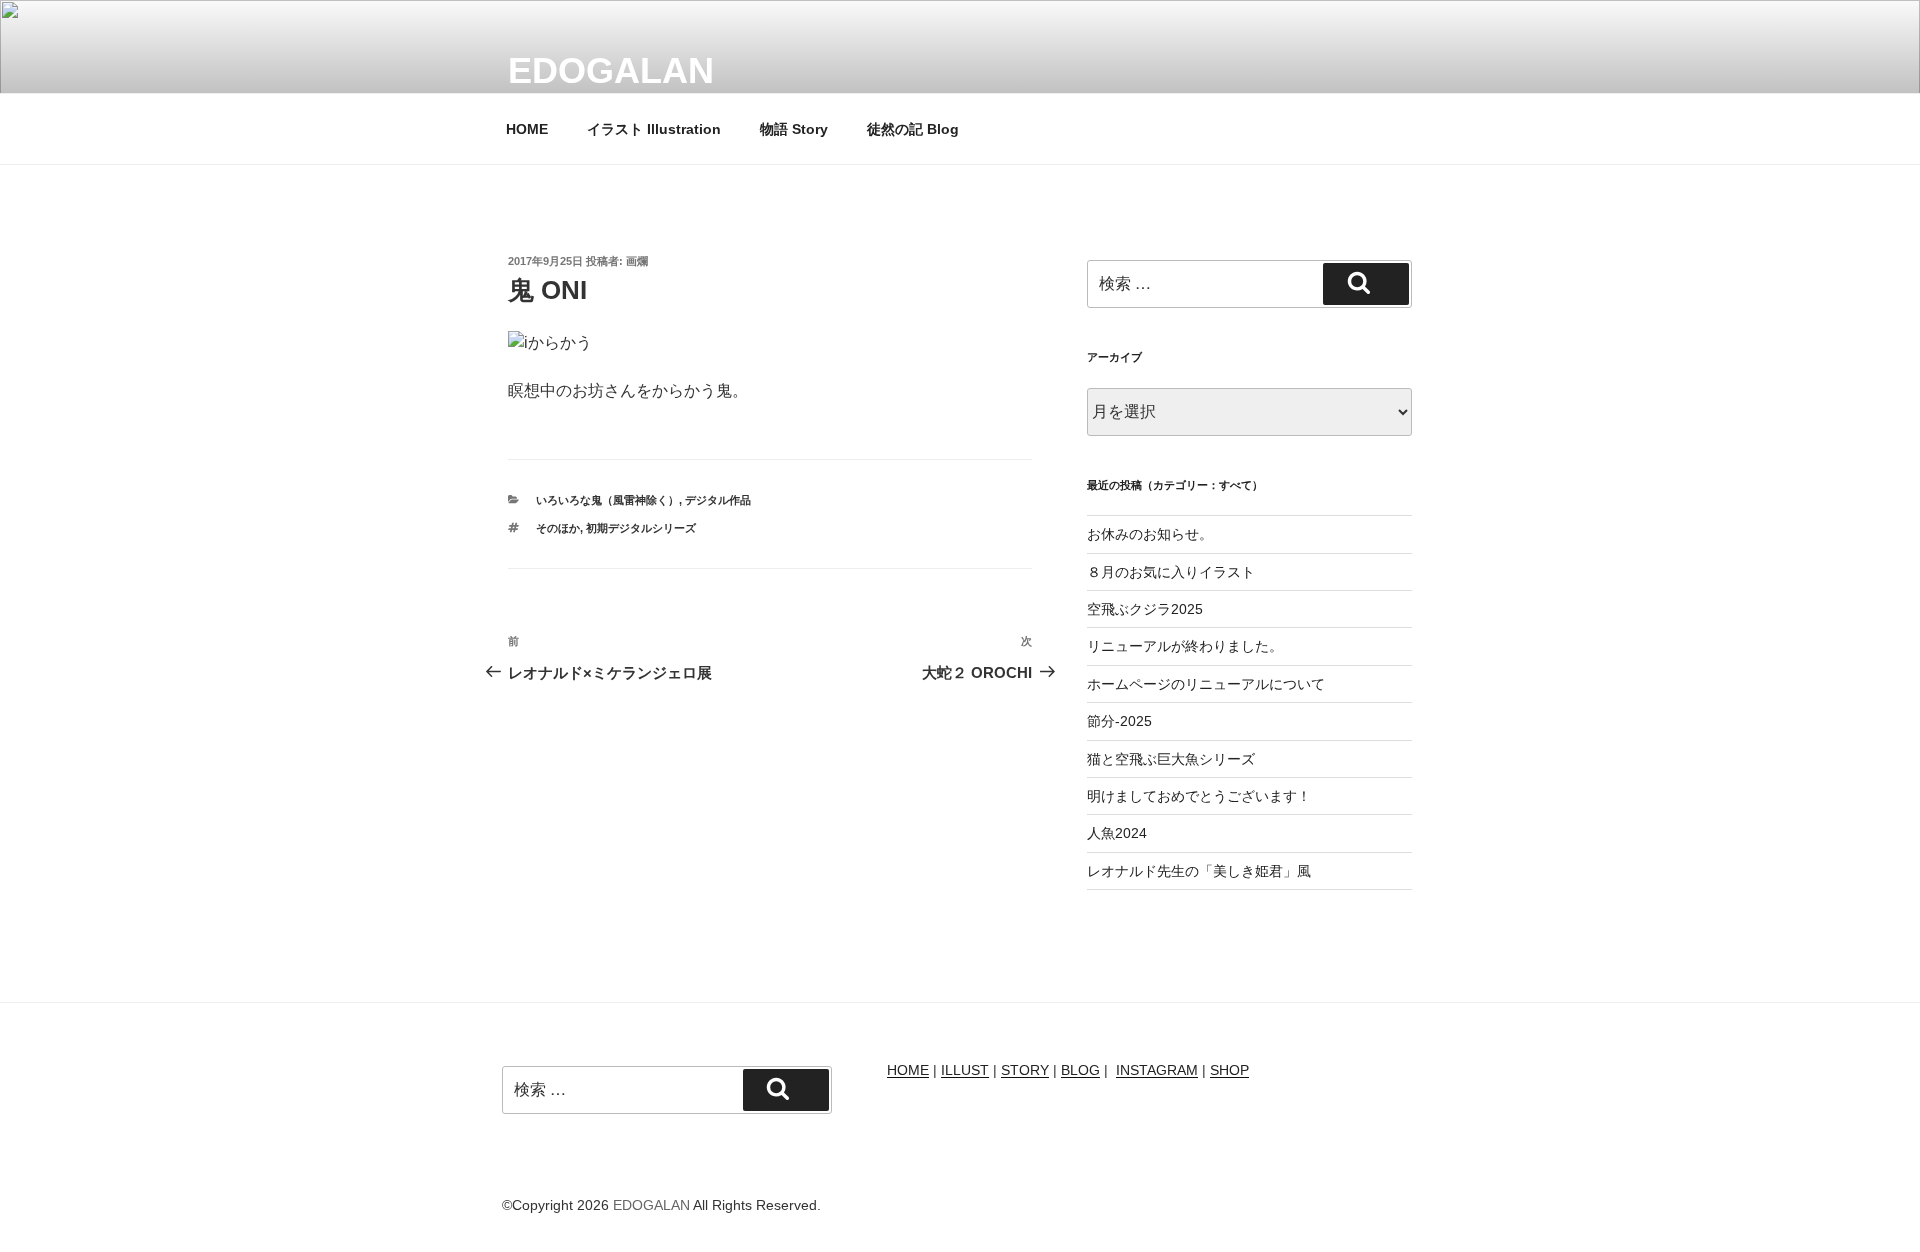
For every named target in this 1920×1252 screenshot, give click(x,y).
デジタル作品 (718, 500)
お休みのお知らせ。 (1150, 534)
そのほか (558, 528)
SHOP (1229, 1070)
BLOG (1080, 1070)
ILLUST (965, 1070)
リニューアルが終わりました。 (1185, 646)
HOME (527, 129)
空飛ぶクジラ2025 (1145, 609)
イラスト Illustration (654, 129)
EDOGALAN (611, 70)
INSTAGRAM (1157, 1070)
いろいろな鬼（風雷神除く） (607, 500)
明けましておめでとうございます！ (1199, 796)
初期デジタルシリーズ (641, 528)
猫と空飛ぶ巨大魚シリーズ (1171, 759)
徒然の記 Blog (913, 129)
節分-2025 (1119, 721)
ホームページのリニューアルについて (1206, 684)
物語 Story (794, 129)
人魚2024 (1117, 833)
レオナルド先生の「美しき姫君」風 (1199, 871)
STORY (1025, 1070)
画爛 (637, 261)
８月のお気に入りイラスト (1171, 572)
